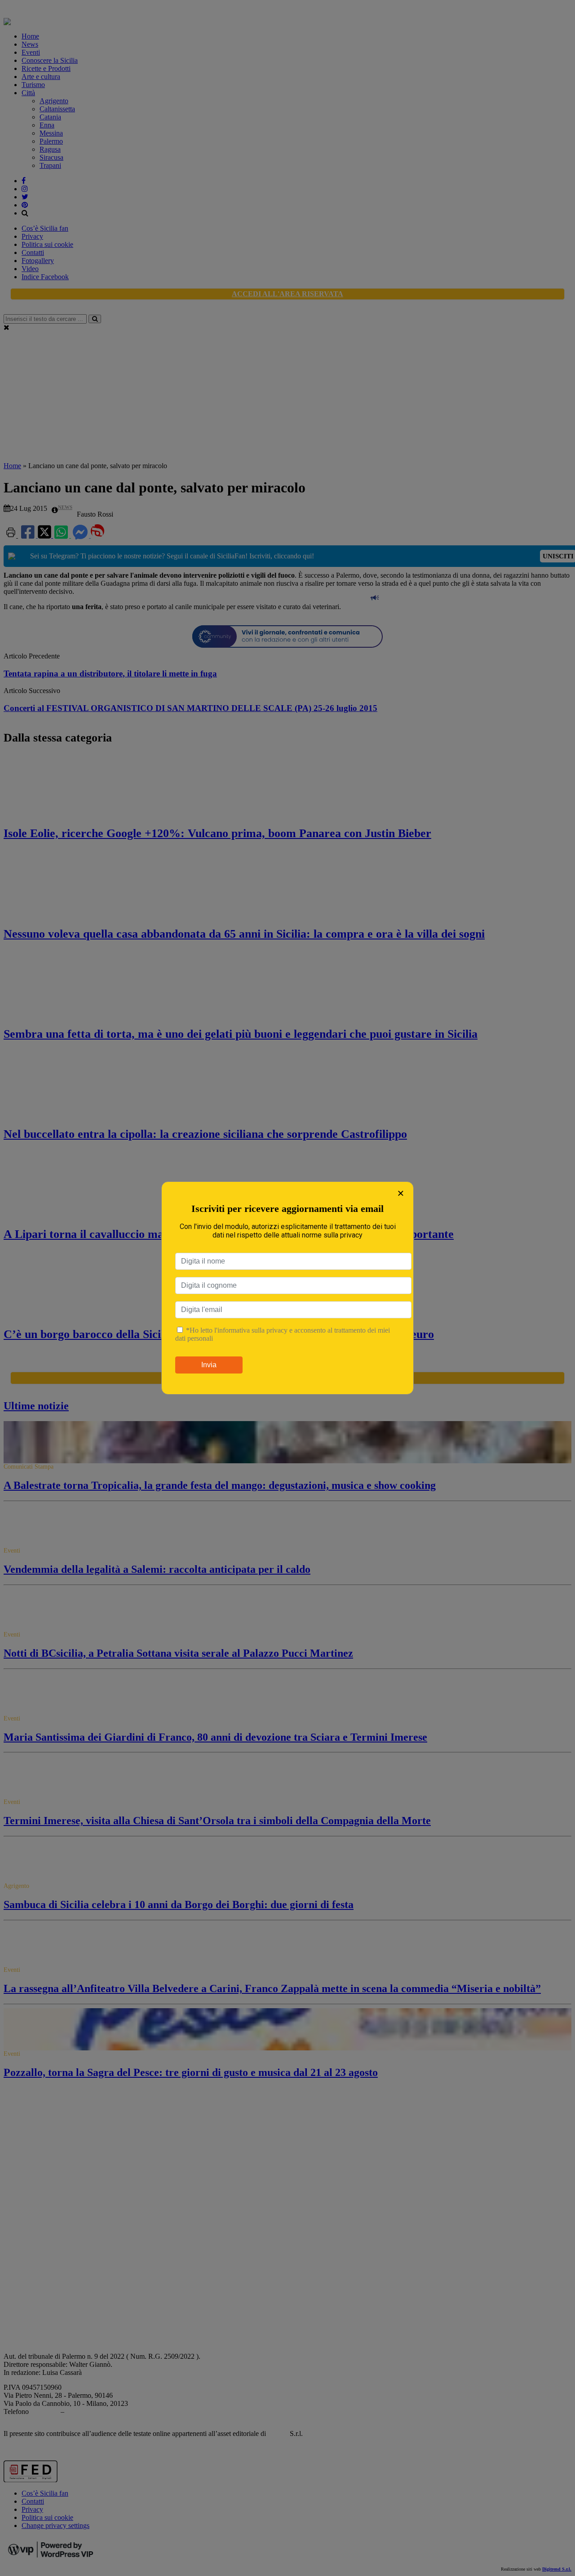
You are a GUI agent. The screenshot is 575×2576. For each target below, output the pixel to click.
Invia (209, 1365)
